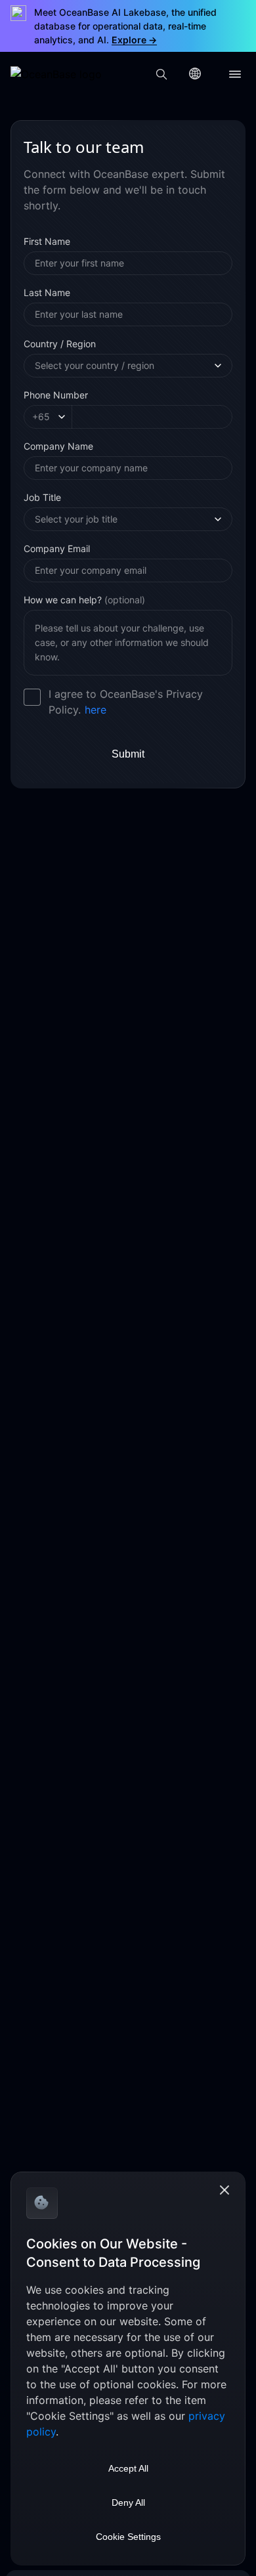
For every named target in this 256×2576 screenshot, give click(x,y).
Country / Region (60, 344)
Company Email (57, 548)
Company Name (58, 446)
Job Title (42, 497)
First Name (47, 241)
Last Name (47, 292)
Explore (134, 40)
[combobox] (123, 366)
